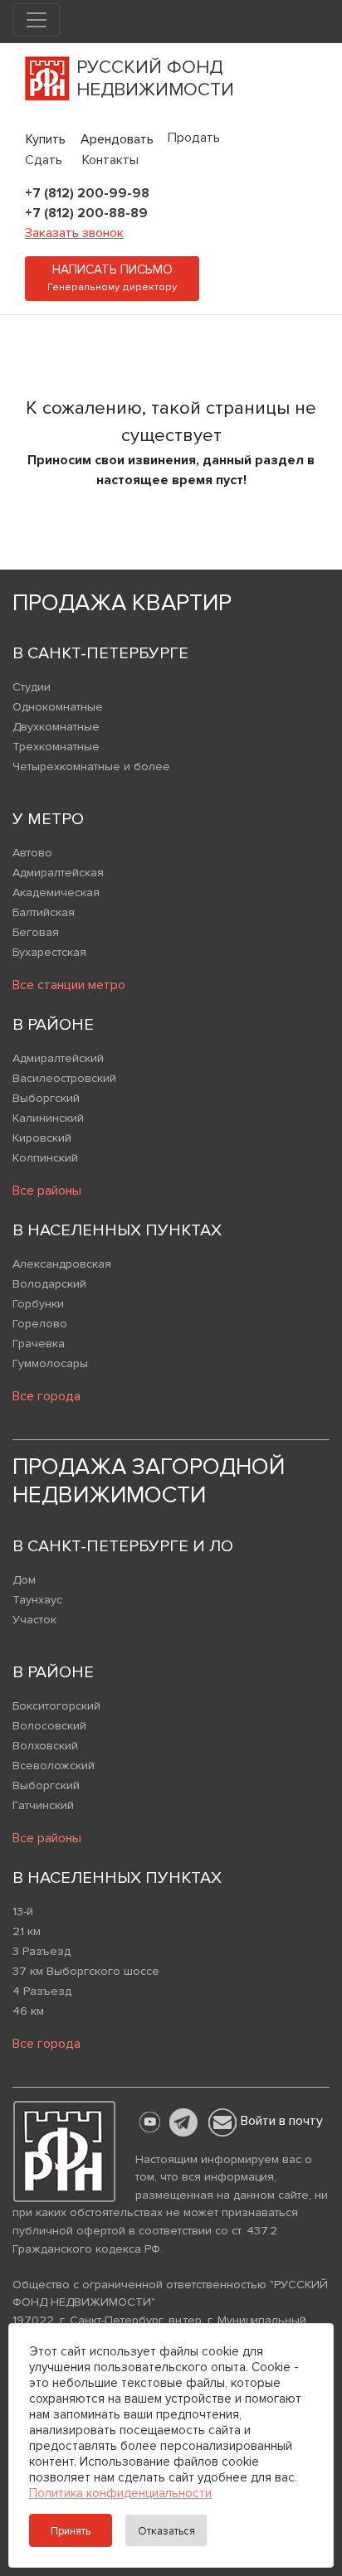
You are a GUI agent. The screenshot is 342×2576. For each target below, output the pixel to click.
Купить (46, 139)
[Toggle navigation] (37, 20)
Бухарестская (49, 952)
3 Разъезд (42, 1951)
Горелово (40, 1324)
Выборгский (46, 1098)
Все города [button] (46, 1396)
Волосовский (49, 1726)
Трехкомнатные (56, 747)
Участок (34, 1620)
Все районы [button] (47, 1191)
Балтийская (44, 912)
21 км (27, 1931)
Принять (71, 2531)
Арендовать (117, 139)
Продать (194, 138)
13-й (23, 1911)
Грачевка (39, 1344)
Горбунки (38, 1304)
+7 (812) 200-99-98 (87, 193)
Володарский (49, 1284)
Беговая (36, 932)
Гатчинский (43, 1805)
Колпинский (45, 1158)
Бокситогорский (56, 1706)
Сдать (44, 160)
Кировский (42, 1138)
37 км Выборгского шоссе (86, 1971)
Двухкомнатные (56, 727)
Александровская (62, 1264)
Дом (24, 1580)
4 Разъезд (42, 1991)
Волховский (45, 1746)
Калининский (48, 1118)
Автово (32, 853)
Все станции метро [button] (69, 985)
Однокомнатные (58, 707)
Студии (32, 687)
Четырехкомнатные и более (91, 766)
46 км (28, 2011)
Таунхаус (37, 1600)
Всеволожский (54, 1766)
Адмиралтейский (58, 1058)
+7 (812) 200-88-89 (86, 213)
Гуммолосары (50, 1363)
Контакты (110, 160)
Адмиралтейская (58, 873)
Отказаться (166, 2531)
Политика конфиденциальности (120, 2493)
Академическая (56, 893)
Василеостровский (64, 1078)
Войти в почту (282, 2121)
